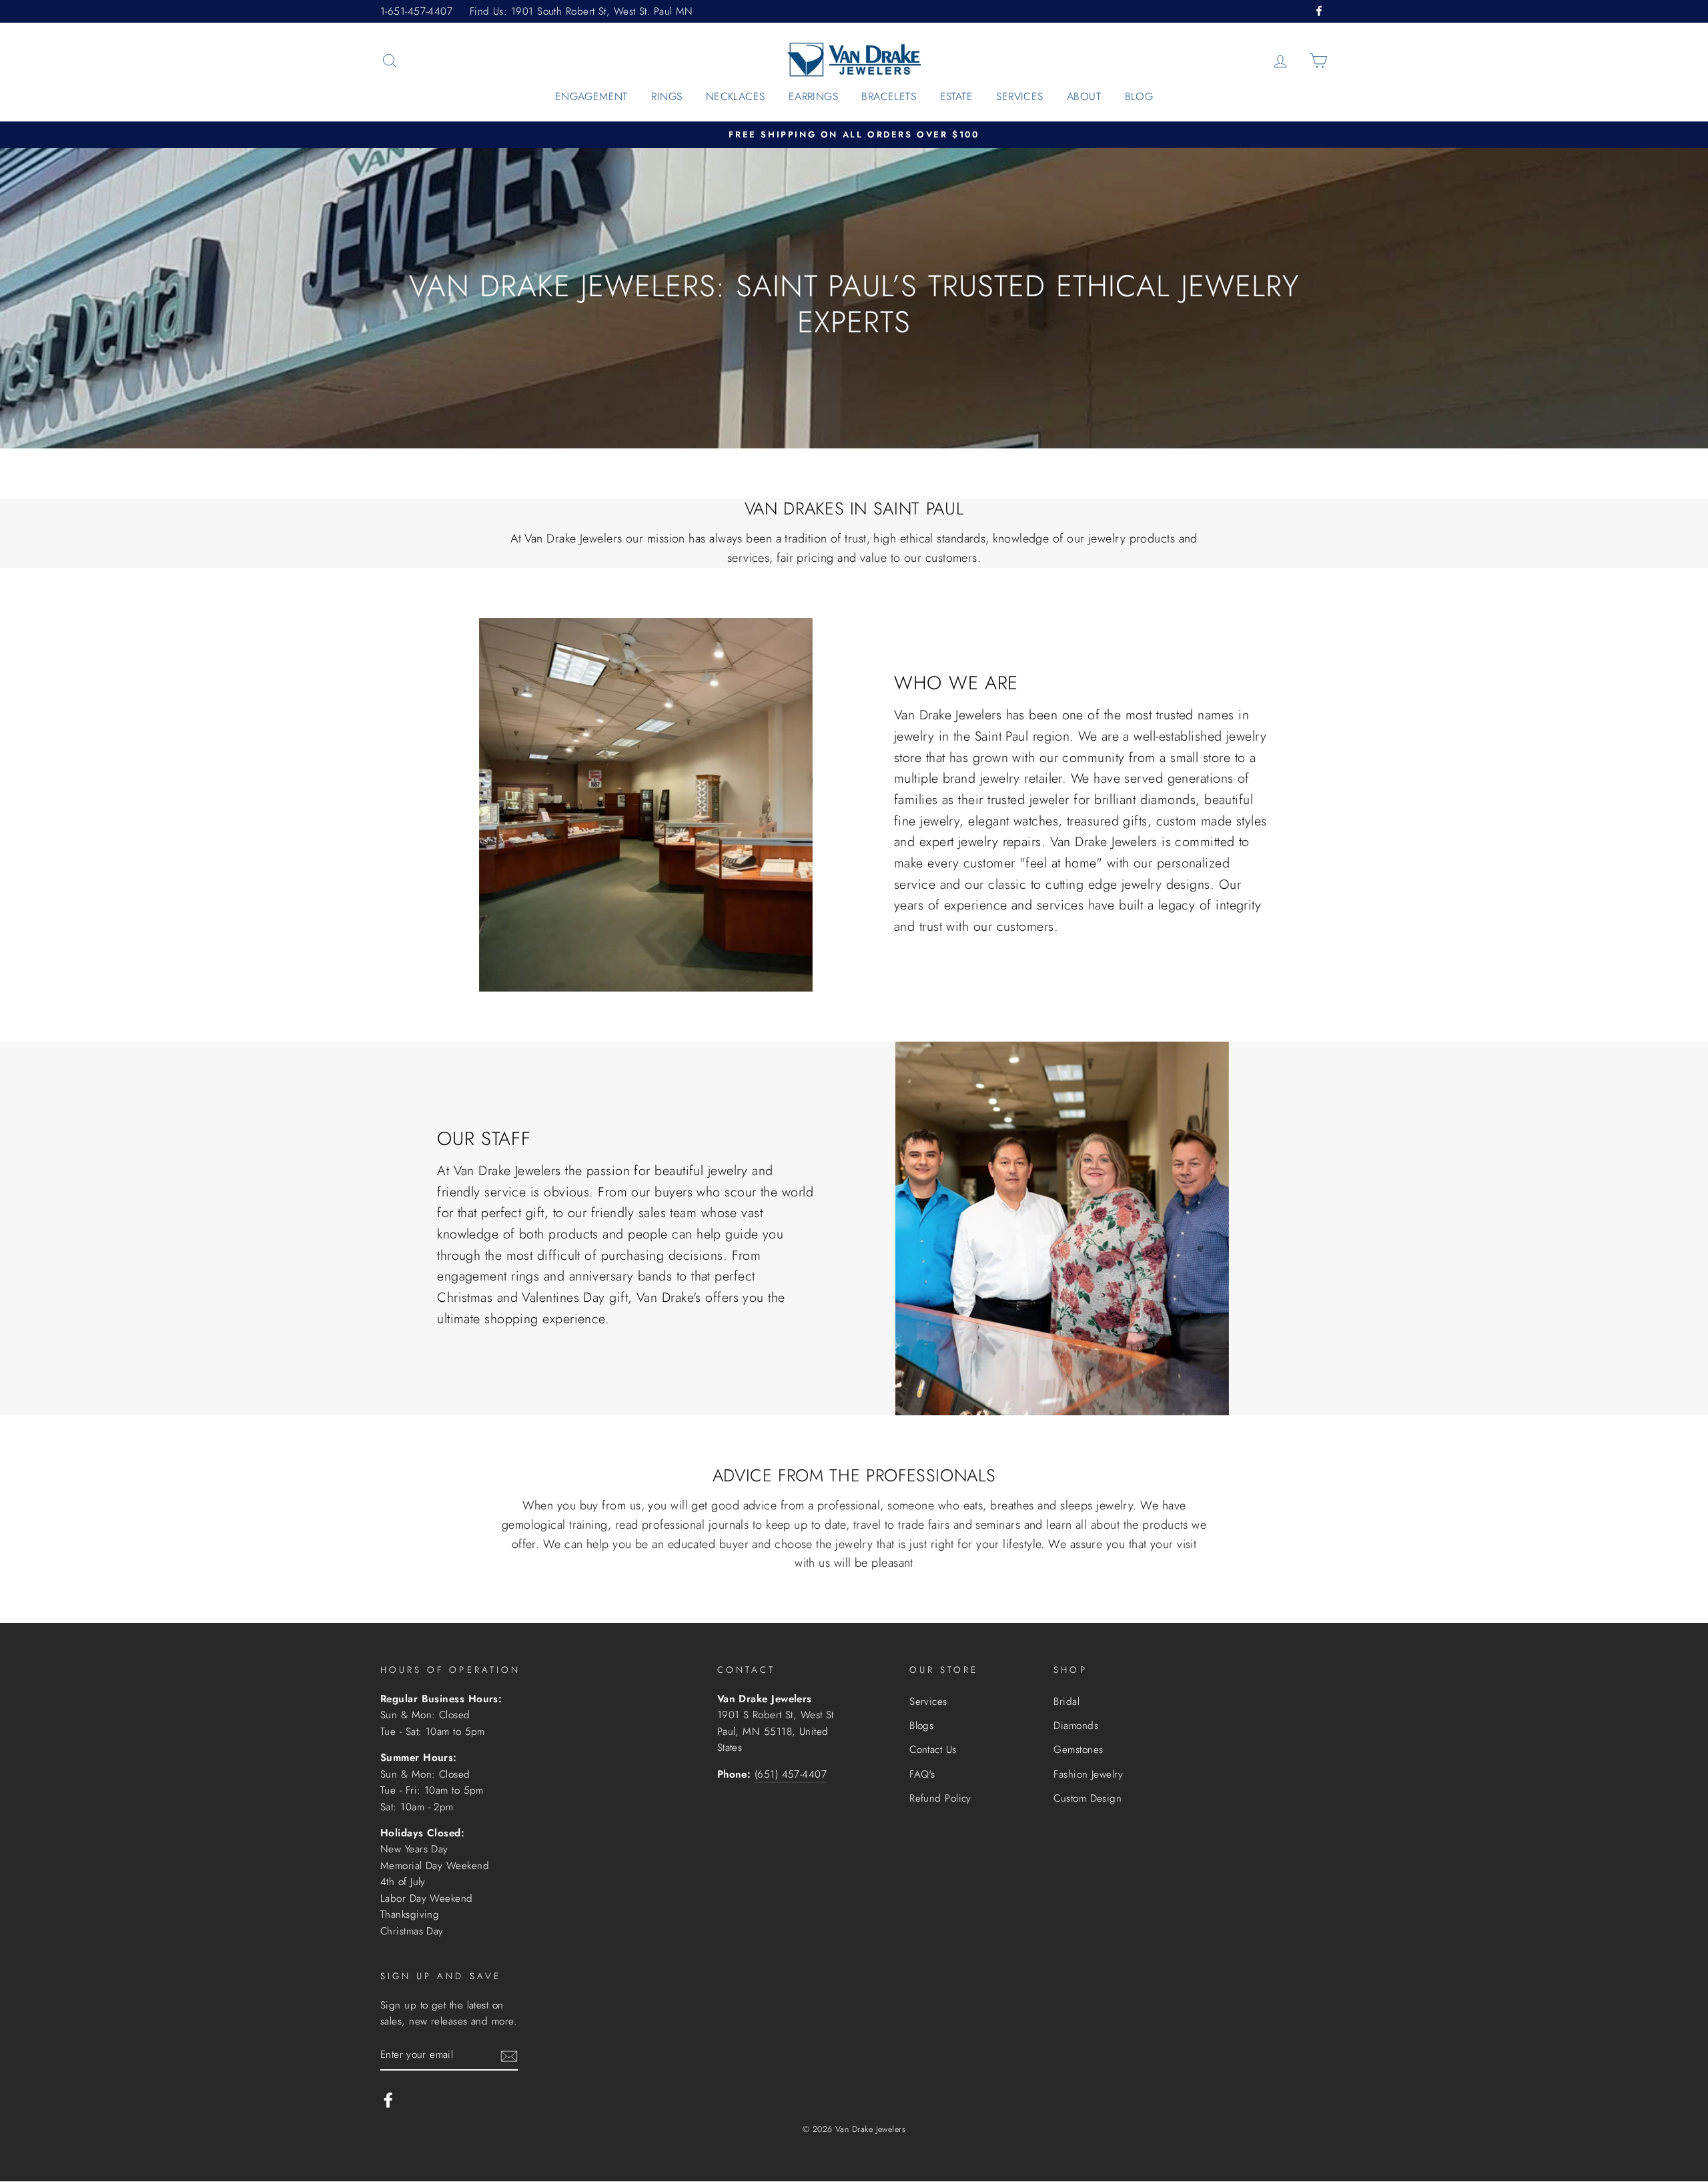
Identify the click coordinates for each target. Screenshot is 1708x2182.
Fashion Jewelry (1088, 1774)
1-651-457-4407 (416, 11)
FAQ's (922, 1774)
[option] (854, 135)
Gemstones (1078, 1750)
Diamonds (1076, 1726)
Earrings (813, 96)
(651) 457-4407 (791, 1774)
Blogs (921, 1726)
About (1084, 96)
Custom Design (1088, 1798)
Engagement (591, 96)
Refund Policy (940, 1798)
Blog (1139, 96)
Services (1019, 96)
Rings (667, 96)
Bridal (1066, 1702)
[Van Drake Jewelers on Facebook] (388, 2099)
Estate (956, 96)
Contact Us (933, 1750)
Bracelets (889, 96)
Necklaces (736, 96)
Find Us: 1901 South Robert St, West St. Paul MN (581, 11)
